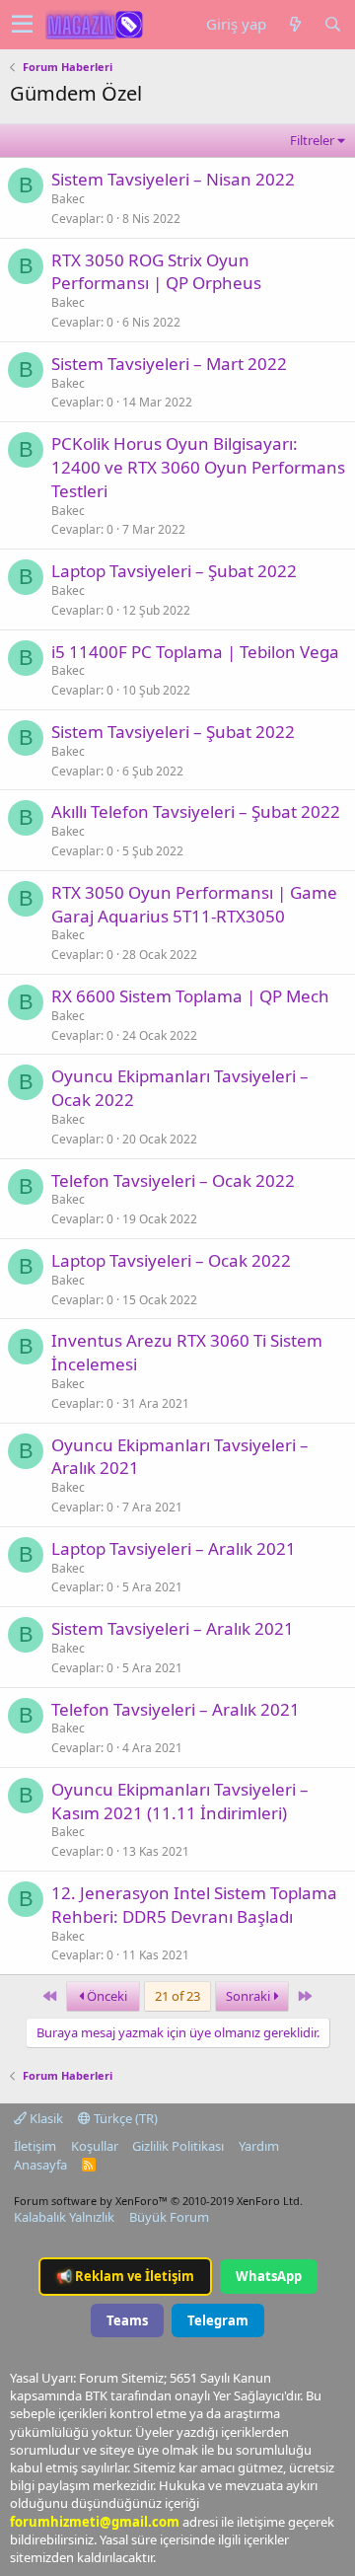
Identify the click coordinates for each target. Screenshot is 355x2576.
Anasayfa (40, 2165)
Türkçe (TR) (124, 2118)
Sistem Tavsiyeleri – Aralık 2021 (173, 1628)
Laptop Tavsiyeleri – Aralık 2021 (174, 1548)
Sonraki (249, 1996)
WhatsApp (269, 2276)
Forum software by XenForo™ (158, 2201)
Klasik (45, 2118)
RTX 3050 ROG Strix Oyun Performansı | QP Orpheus (156, 272)
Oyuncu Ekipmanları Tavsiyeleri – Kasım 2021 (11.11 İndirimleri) (180, 1801)
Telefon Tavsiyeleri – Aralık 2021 (176, 1709)
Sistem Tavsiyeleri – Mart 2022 (169, 364)
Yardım (259, 2146)
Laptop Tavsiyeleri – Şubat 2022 (174, 571)
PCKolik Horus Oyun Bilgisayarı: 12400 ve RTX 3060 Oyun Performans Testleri (198, 467)
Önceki (106, 1996)
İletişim (35, 2146)
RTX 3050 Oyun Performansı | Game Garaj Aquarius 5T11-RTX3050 (194, 904)
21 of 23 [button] (177, 1996)
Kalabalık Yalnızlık (64, 2217)
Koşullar (95, 2146)
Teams (127, 2320)
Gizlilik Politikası (178, 2146)
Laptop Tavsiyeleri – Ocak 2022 (171, 1260)
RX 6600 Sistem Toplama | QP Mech (190, 996)
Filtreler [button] (312, 140)
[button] (22, 25)
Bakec (68, 199)
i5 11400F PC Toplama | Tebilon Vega (195, 652)
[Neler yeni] (295, 24)
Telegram (218, 2320)
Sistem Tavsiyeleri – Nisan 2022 (173, 179)
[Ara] (332, 24)
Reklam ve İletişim (125, 2276)
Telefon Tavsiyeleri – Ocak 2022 (173, 1180)
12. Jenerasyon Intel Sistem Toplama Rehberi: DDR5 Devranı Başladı (194, 1905)
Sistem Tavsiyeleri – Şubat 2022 (173, 732)
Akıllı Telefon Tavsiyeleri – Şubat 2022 (196, 811)
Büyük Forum (169, 2217)
